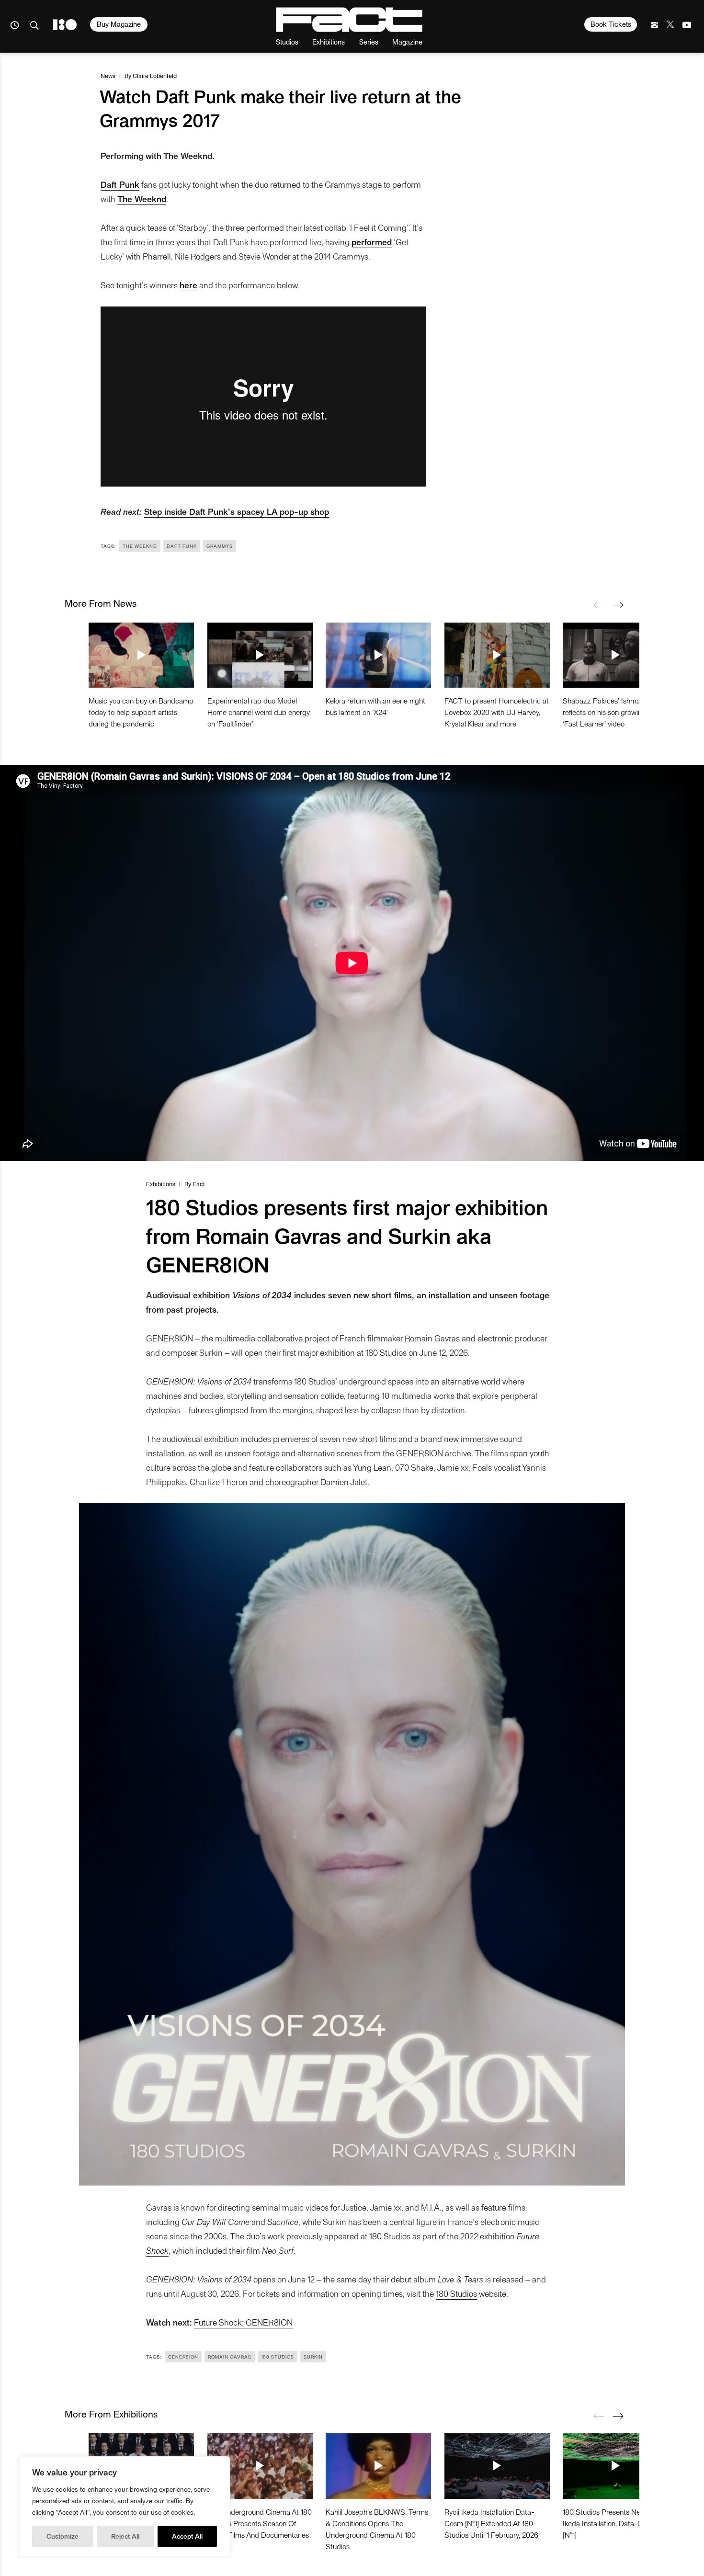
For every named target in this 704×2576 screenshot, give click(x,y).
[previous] (599, 605)
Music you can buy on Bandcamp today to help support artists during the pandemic (141, 712)
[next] (618, 605)
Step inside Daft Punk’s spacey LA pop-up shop (237, 511)
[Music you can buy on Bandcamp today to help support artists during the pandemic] (141, 655)
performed (372, 242)
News (108, 75)
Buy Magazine (119, 24)
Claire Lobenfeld (155, 75)
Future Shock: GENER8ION (243, 2322)
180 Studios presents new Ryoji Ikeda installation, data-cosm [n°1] (613, 2523)
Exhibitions (329, 41)
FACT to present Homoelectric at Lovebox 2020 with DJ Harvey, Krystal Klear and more (497, 712)
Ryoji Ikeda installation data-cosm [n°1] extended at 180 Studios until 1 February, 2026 (491, 2523)
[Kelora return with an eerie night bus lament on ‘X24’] (378, 655)
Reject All (125, 2536)
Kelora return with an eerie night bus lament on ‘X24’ (375, 706)
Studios (287, 41)
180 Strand (65, 25)
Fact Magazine (349, 20)
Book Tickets (611, 24)
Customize (62, 2536)
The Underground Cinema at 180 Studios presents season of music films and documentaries (260, 2523)
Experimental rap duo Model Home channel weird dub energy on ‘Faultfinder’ (259, 712)
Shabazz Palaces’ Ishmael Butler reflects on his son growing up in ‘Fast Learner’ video (614, 712)
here (188, 285)
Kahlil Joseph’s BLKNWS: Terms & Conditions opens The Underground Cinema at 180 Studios (377, 2529)
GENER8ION (183, 2357)
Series (369, 41)
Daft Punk (120, 184)
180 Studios (456, 2293)
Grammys (220, 546)
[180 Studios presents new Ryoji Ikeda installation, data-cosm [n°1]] (615, 2466)
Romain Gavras (230, 2357)
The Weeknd (142, 199)
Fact (199, 1184)
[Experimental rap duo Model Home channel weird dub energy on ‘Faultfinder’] (260, 655)
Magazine (407, 41)
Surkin (313, 2357)
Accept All (187, 2536)
